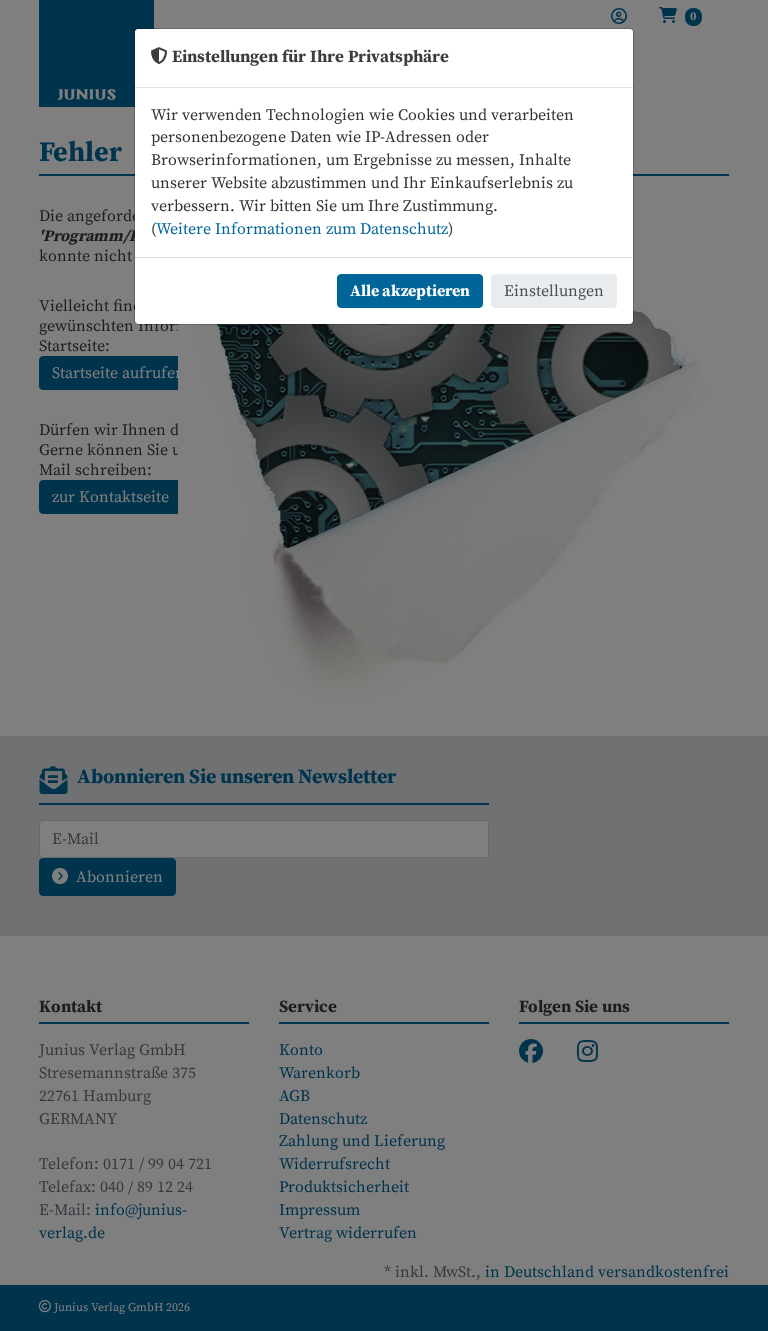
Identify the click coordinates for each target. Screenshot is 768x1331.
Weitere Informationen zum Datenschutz (302, 229)
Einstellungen (554, 291)
